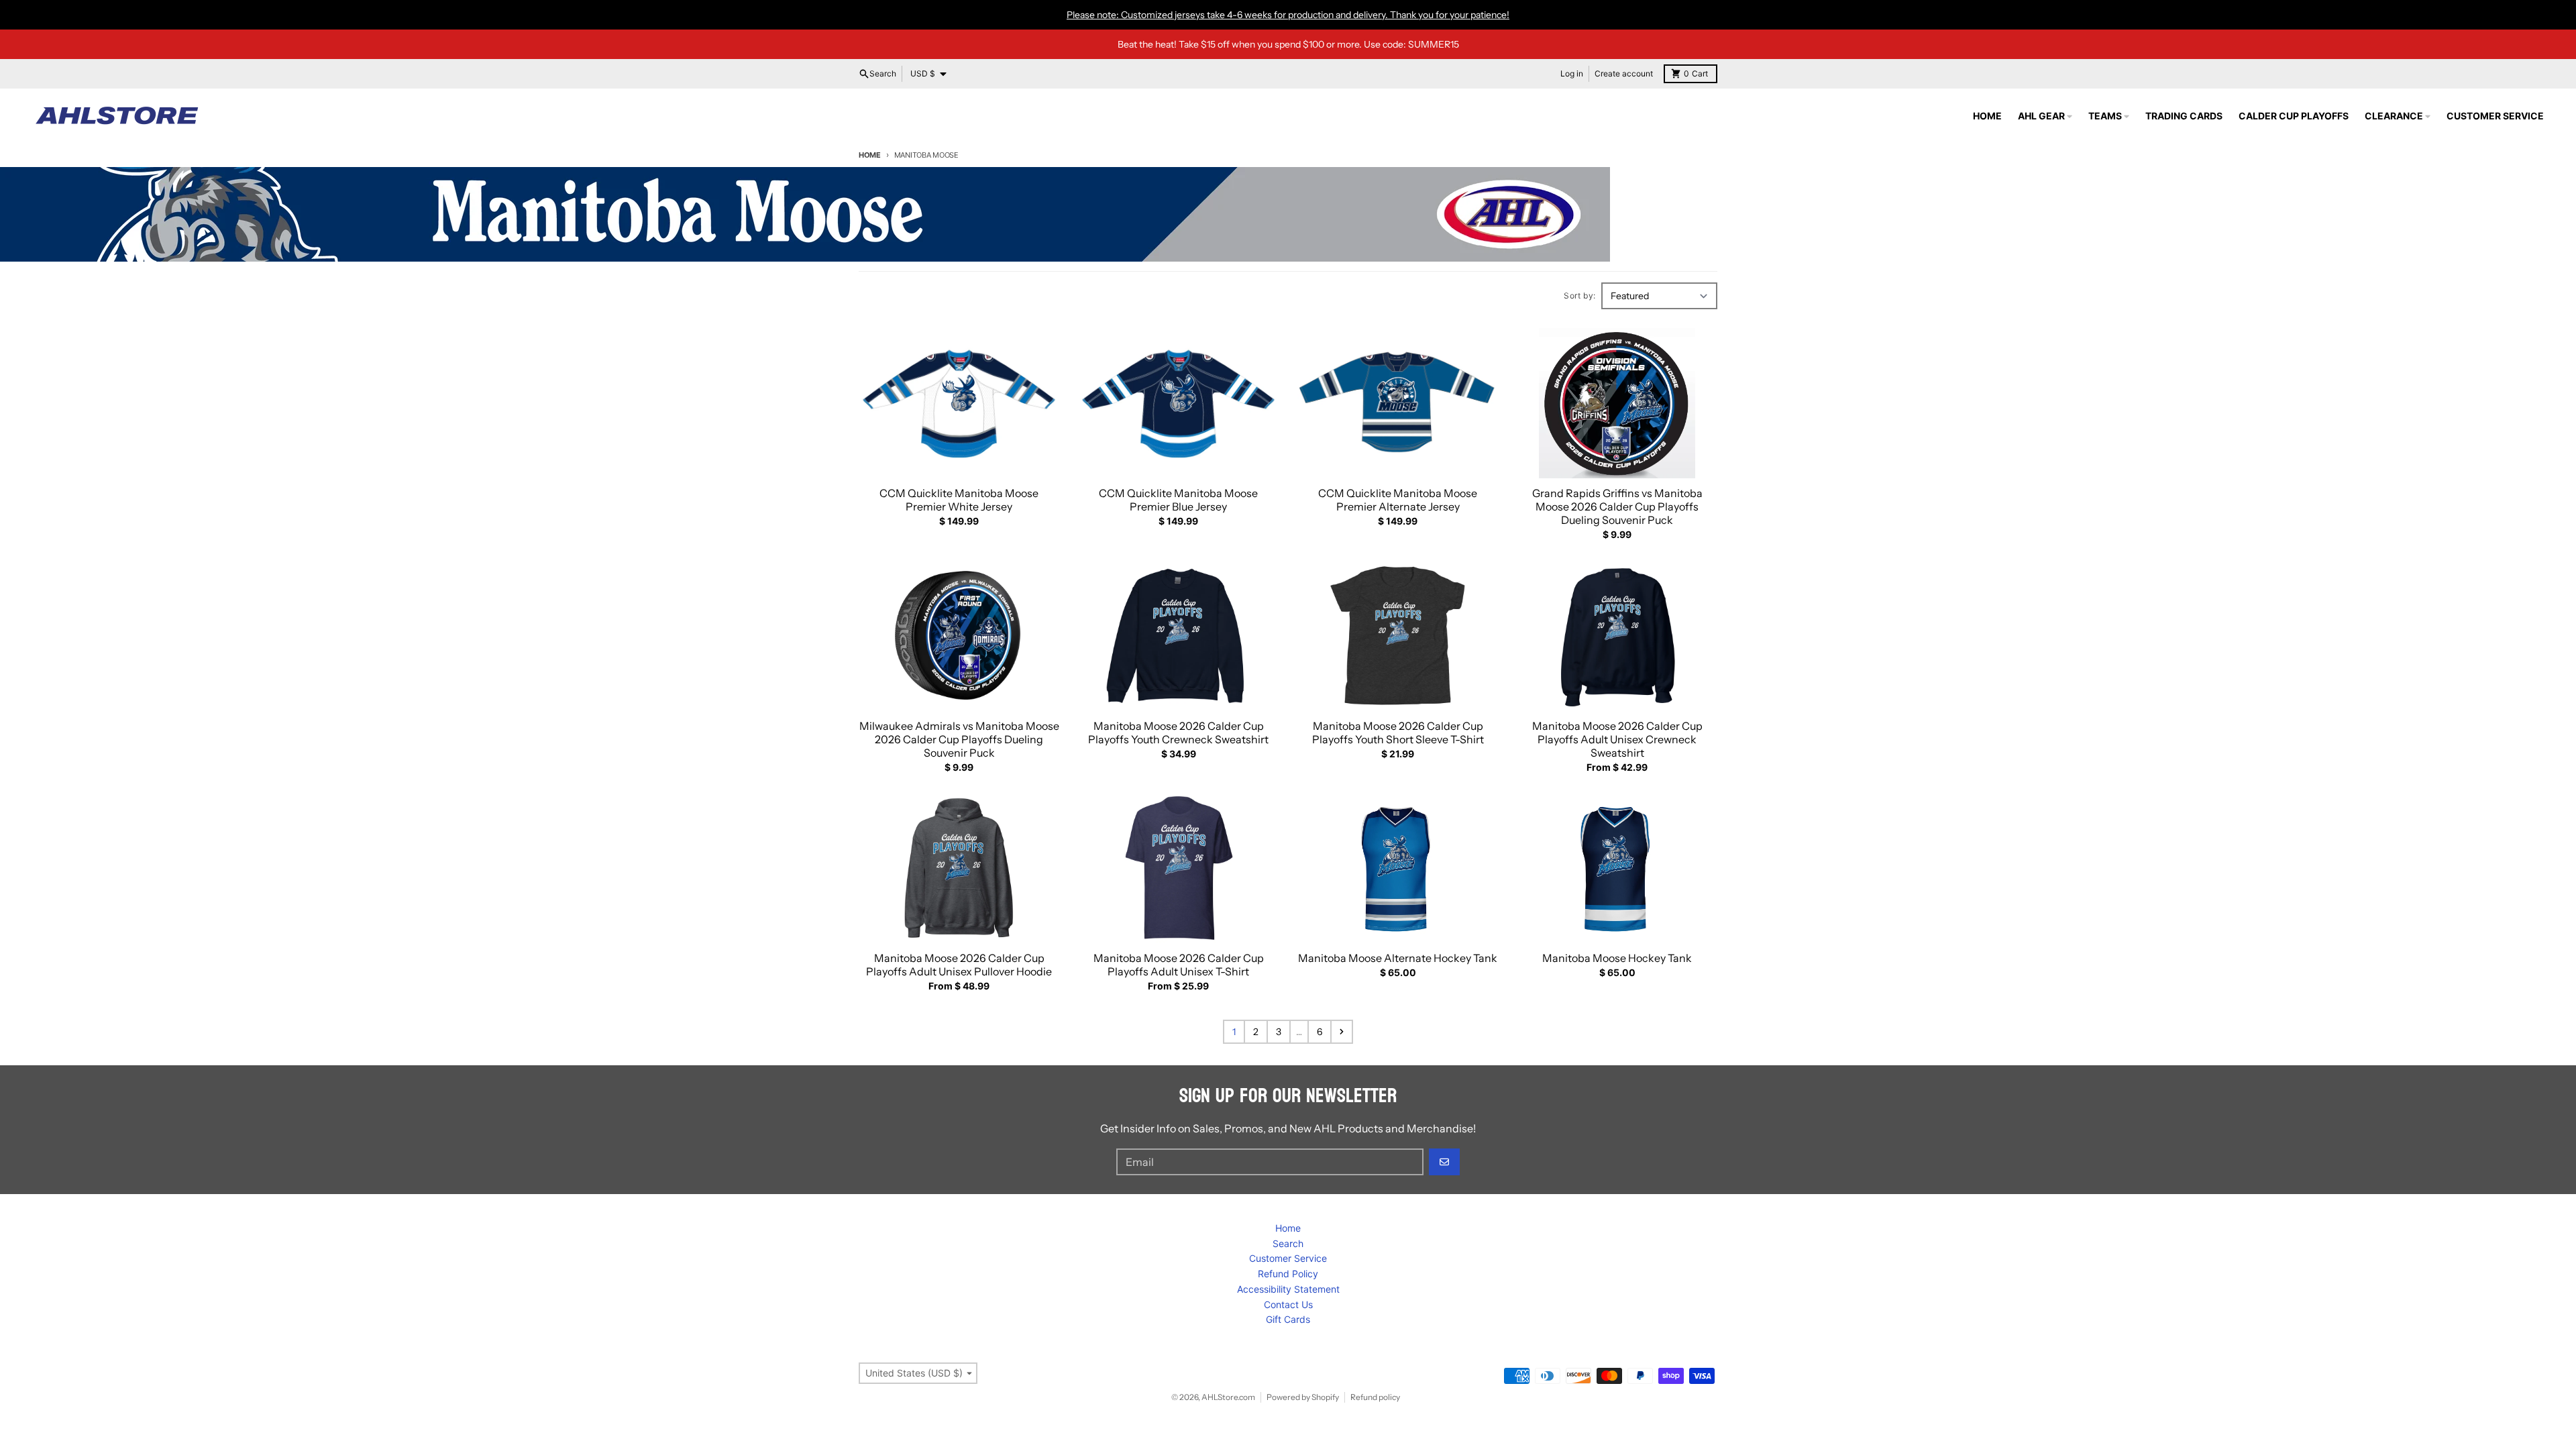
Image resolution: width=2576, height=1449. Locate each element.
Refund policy (1375, 1397)
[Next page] (1342, 1032)
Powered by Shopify (1303, 1397)
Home (870, 155)
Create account (1624, 73)
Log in (1572, 73)
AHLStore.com (1228, 1397)
